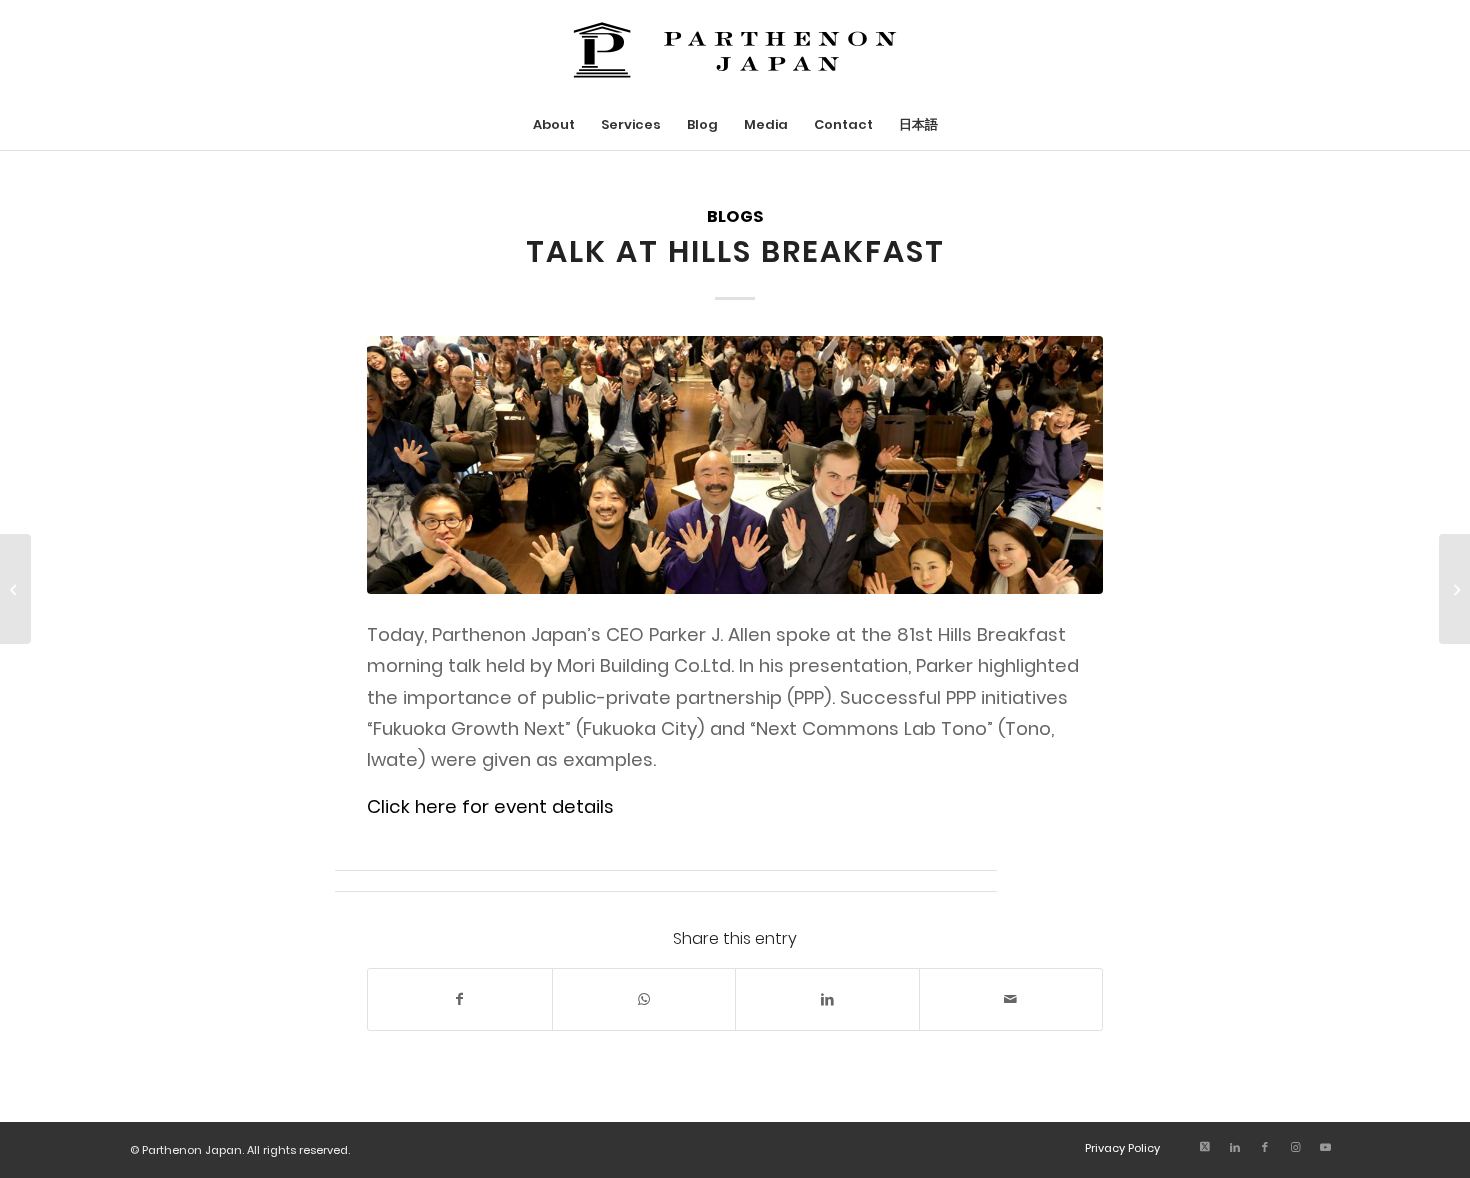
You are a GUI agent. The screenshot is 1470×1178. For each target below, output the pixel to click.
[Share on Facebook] (460, 999)
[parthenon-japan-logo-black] (735, 50)
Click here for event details (490, 806)
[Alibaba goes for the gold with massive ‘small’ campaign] (15, 589)
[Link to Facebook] (1265, 1147)
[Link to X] (1205, 1147)
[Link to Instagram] (1295, 1147)
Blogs (735, 216)
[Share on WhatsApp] (644, 999)
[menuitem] (554, 125)
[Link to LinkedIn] (1235, 1147)
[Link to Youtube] (1325, 1147)
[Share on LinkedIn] (827, 999)
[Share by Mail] (1011, 999)
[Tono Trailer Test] (1454, 589)
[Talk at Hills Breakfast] (735, 464)
